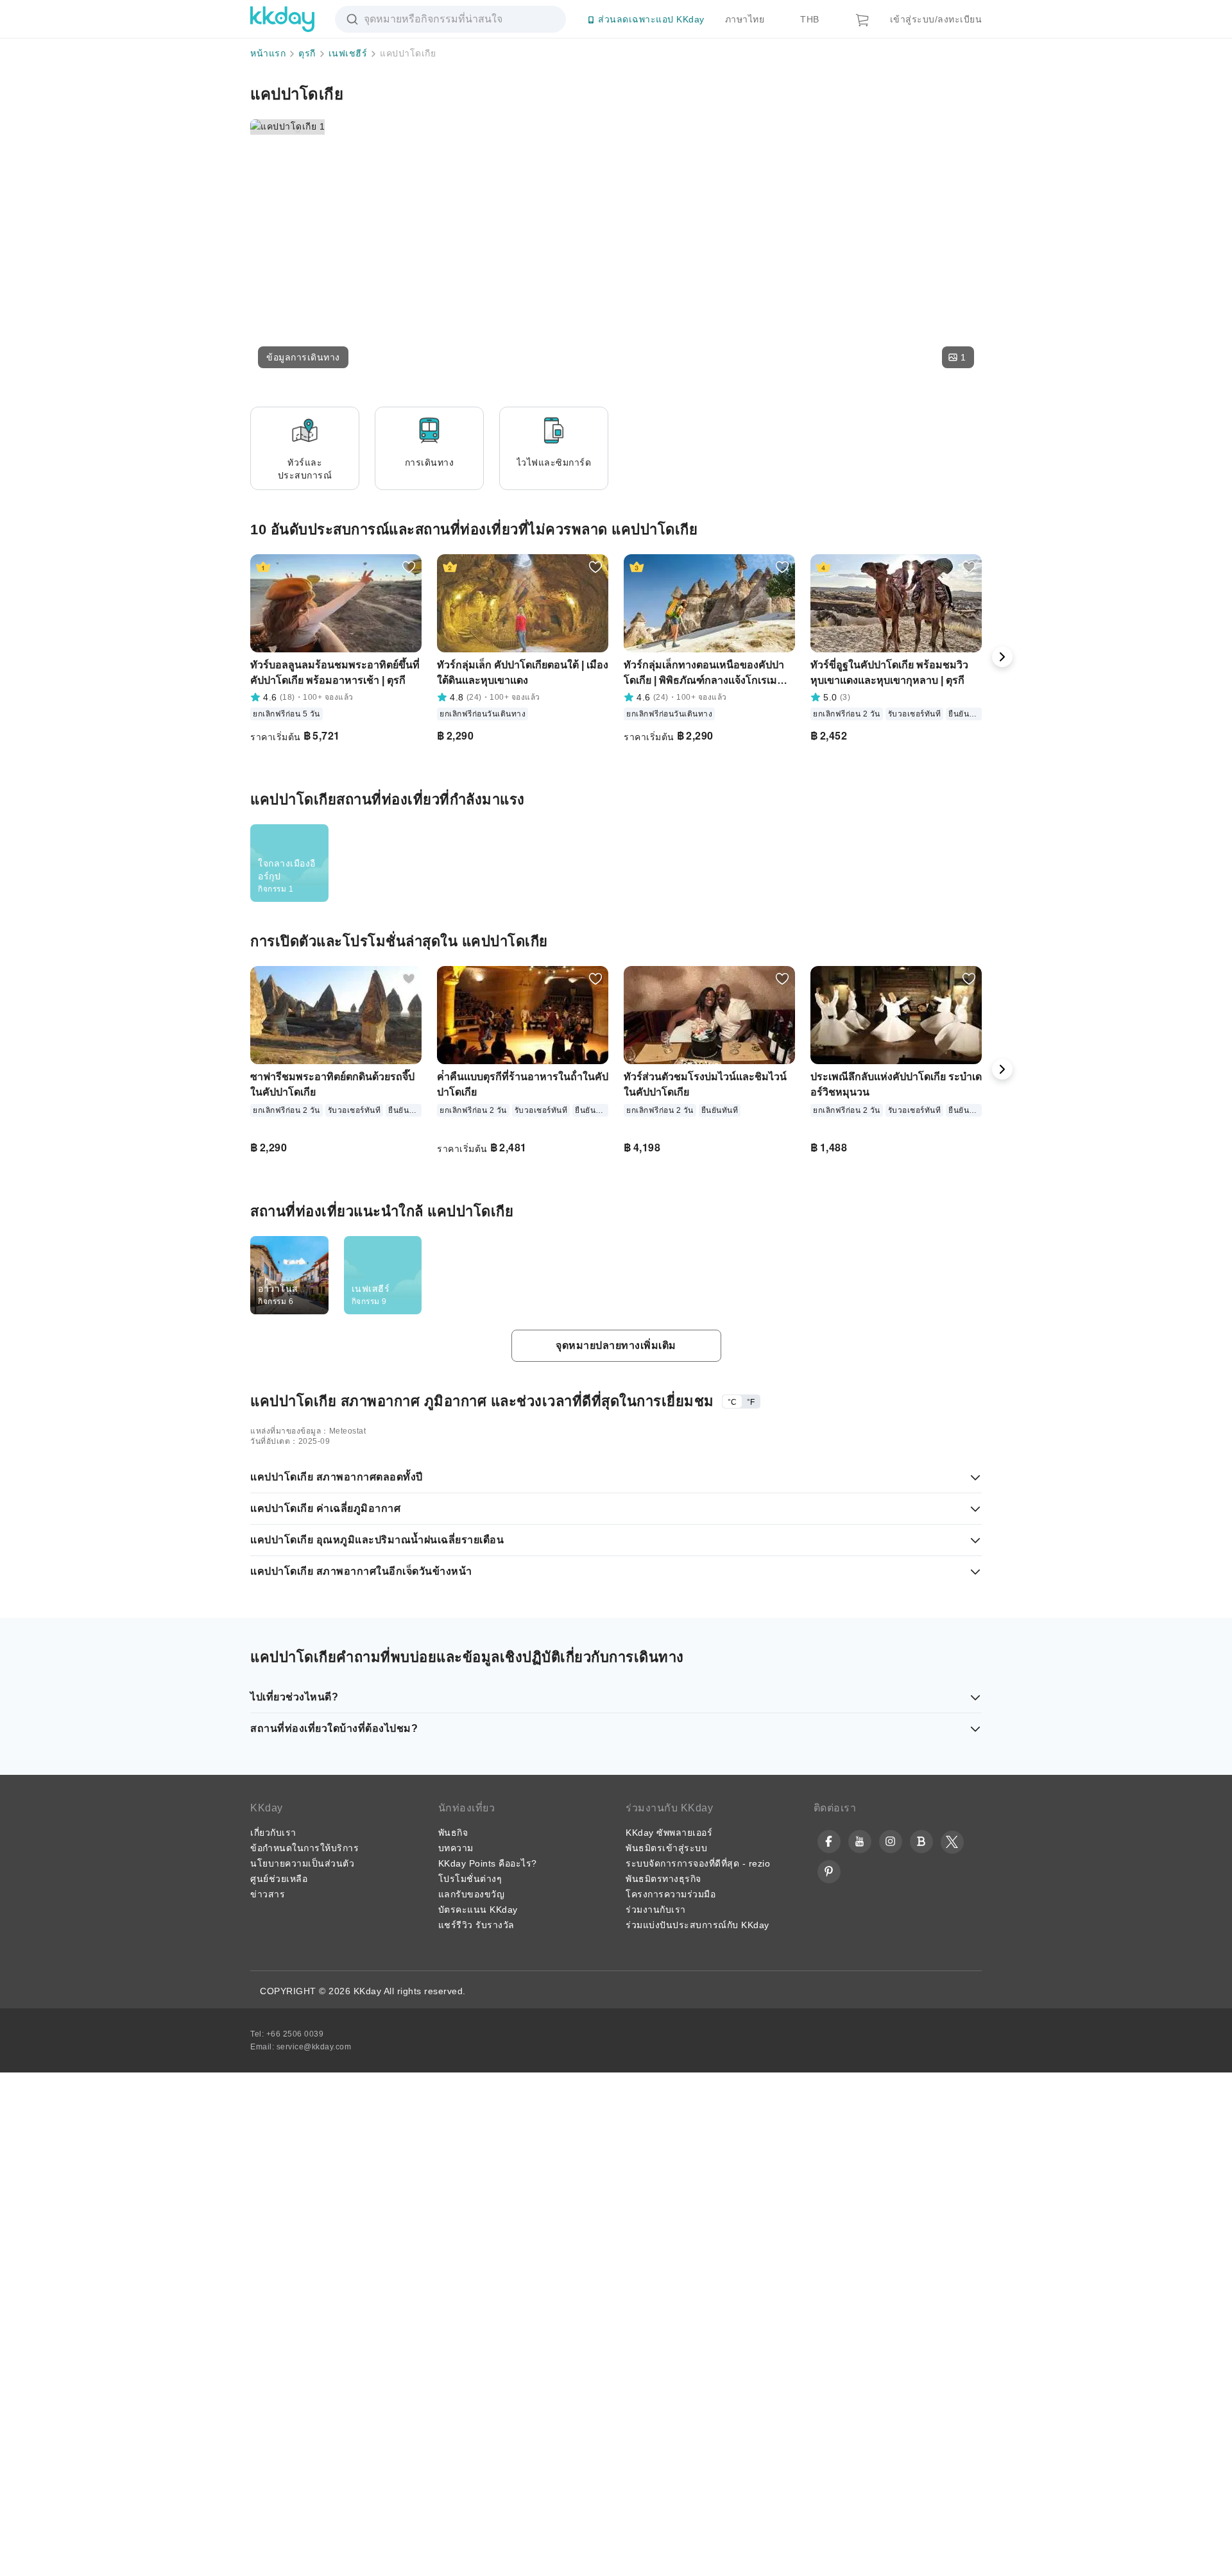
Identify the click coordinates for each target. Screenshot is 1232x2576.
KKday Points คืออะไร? (488, 2566)
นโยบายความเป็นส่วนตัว (302, 2566)
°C (732, 2105)
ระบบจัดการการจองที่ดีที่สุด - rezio (698, 2566)
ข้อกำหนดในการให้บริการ (304, 2550)
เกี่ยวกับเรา (273, 2535)
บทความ (456, 2550)
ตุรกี (307, 53)
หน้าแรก (268, 53)
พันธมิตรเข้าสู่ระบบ (666, 2550)
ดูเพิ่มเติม (948, 1026)
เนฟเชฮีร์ (348, 53)
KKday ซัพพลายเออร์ (669, 2535)
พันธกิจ (453, 2535)
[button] (303, 357)
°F (751, 2105)
